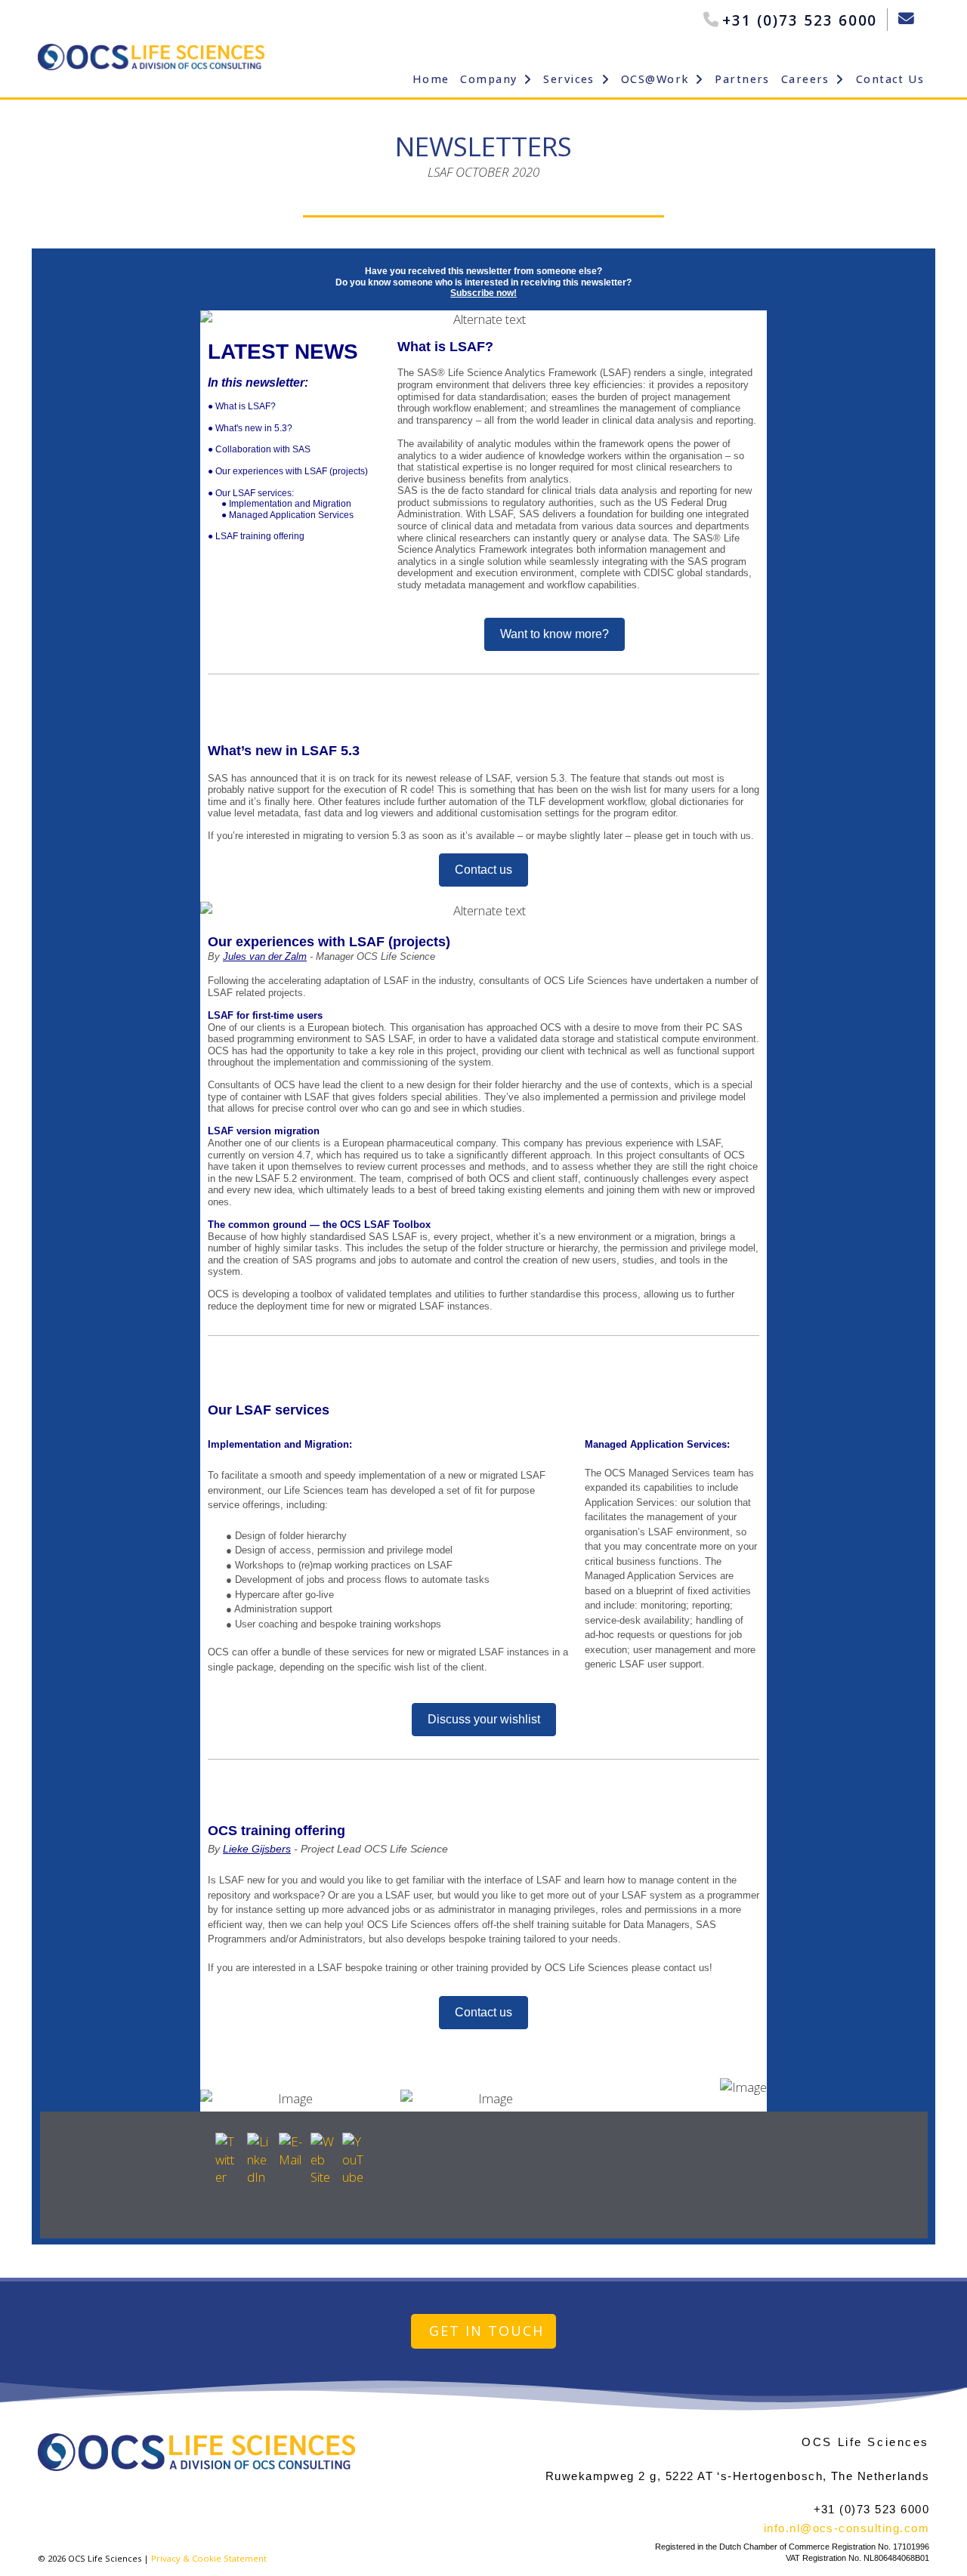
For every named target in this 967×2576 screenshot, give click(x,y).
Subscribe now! (483, 293)
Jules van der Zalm (265, 956)
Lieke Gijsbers (257, 1849)
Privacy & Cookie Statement (209, 2558)
